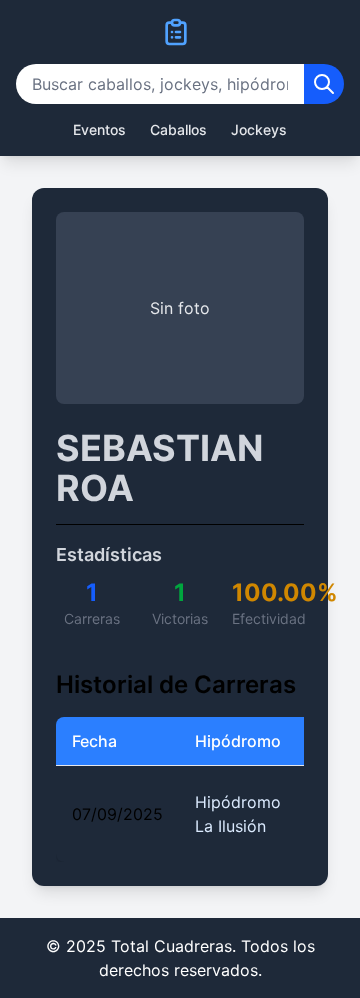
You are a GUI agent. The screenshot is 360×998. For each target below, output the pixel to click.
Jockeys (259, 129)
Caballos (178, 129)
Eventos (99, 129)
